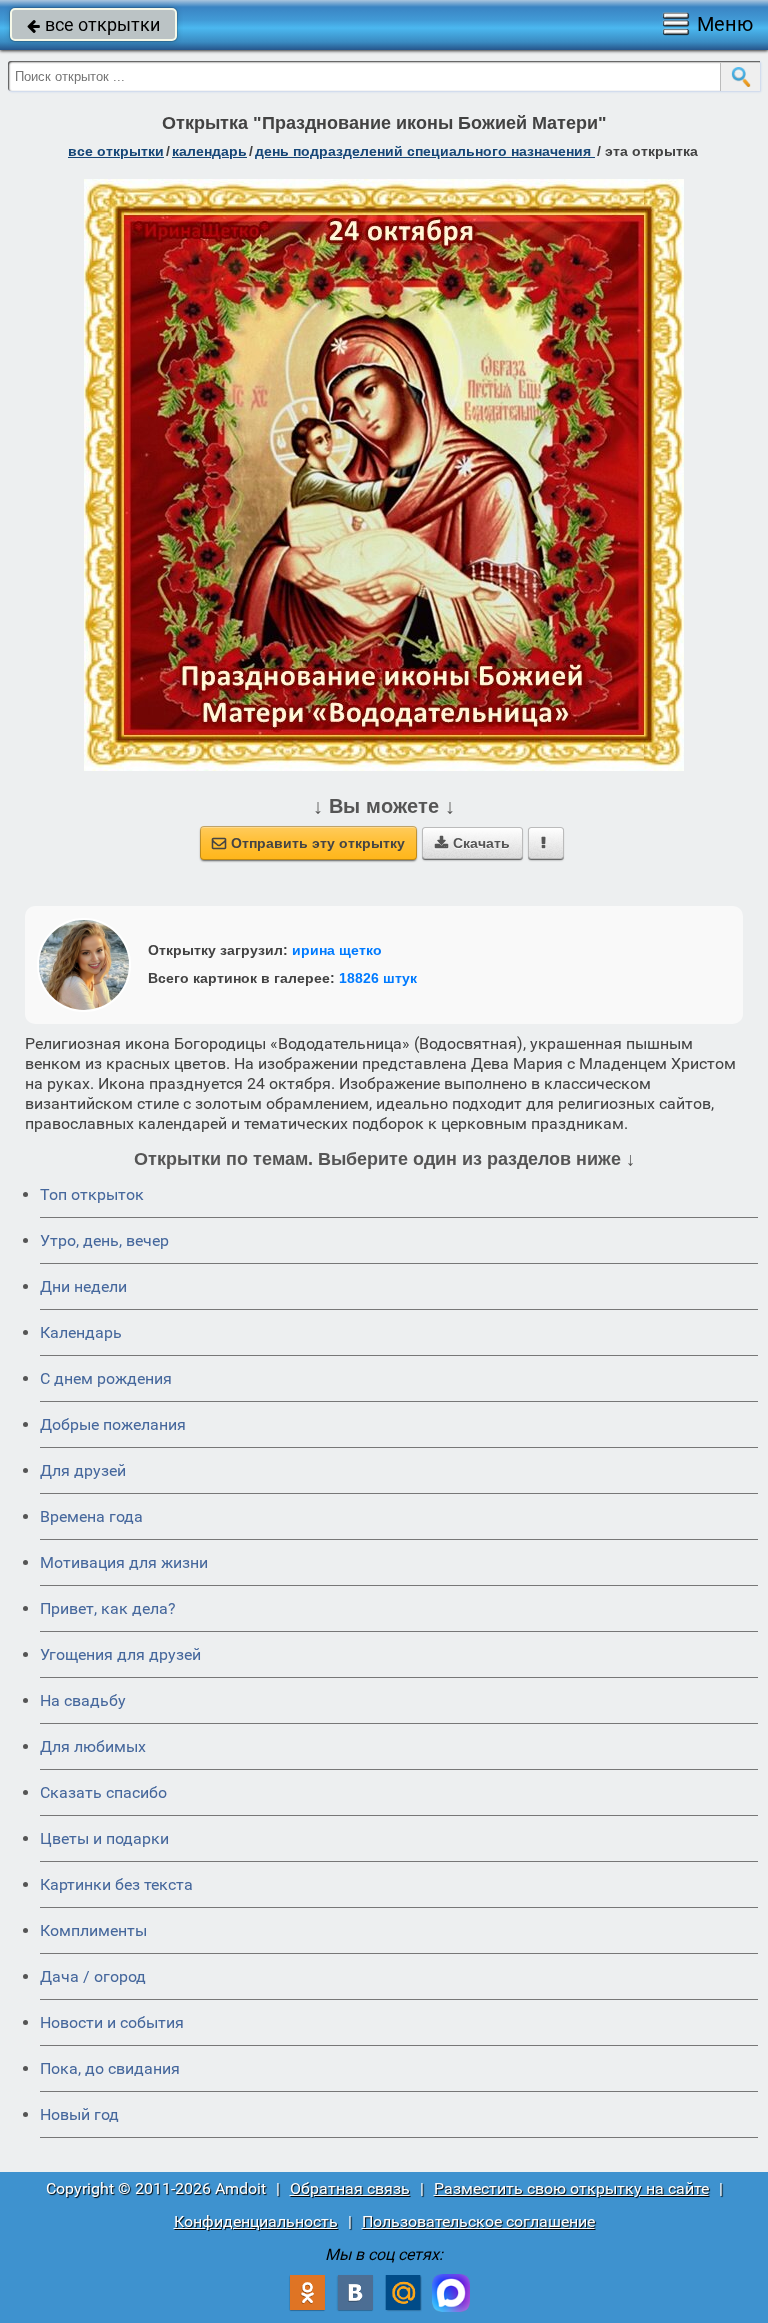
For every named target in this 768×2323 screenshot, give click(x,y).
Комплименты (93, 1930)
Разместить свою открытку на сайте (571, 2188)
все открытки (93, 24)
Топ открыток (92, 1194)
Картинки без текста (116, 1884)
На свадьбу (83, 1700)
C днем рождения (106, 1378)
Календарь (209, 151)
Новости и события (112, 2022)
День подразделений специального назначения (425, 151)
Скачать (472, 843)
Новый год (79, 2114)
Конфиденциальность (256, 2221)
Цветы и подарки (104, 1838)
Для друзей (83, 1470)
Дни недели (83, 1286)
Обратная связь (350, 2188)
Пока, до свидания (110, 2068)
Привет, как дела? (108, 1608)
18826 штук (378, 978)
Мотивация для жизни (124, 1562)
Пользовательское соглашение (478, 2221)
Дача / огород (93, 1976)
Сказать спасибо (103, 1792)
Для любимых (93, 1746)
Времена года (91, 1516)
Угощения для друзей (120, 1654)
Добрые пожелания (113, 1424)
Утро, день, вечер (104, 1240)
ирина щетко (337, 950)
